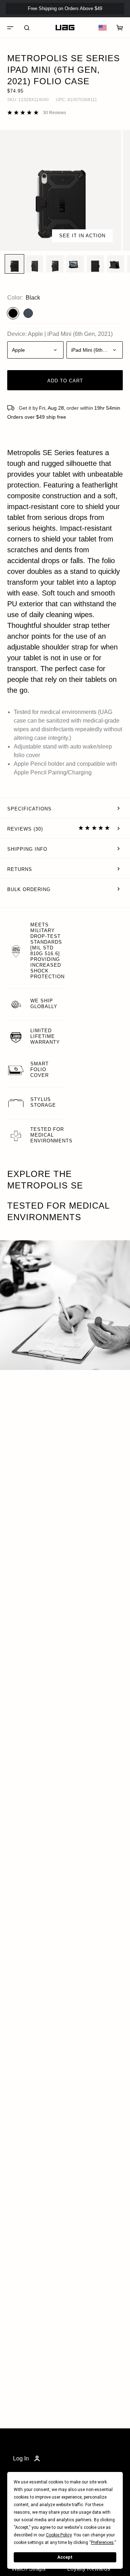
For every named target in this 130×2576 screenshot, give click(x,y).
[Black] (13, 313)
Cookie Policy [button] (59, 2535)
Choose (61, 483)
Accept (65, 2557)
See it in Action (82, 236)
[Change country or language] (103, 28)
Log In (21, 2458)
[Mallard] (28, 313)
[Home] (65, 28)
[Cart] (120, 28)
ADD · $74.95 (105, 21)
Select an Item (65, 554)
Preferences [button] (102, 2543)
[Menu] (10, 28)
